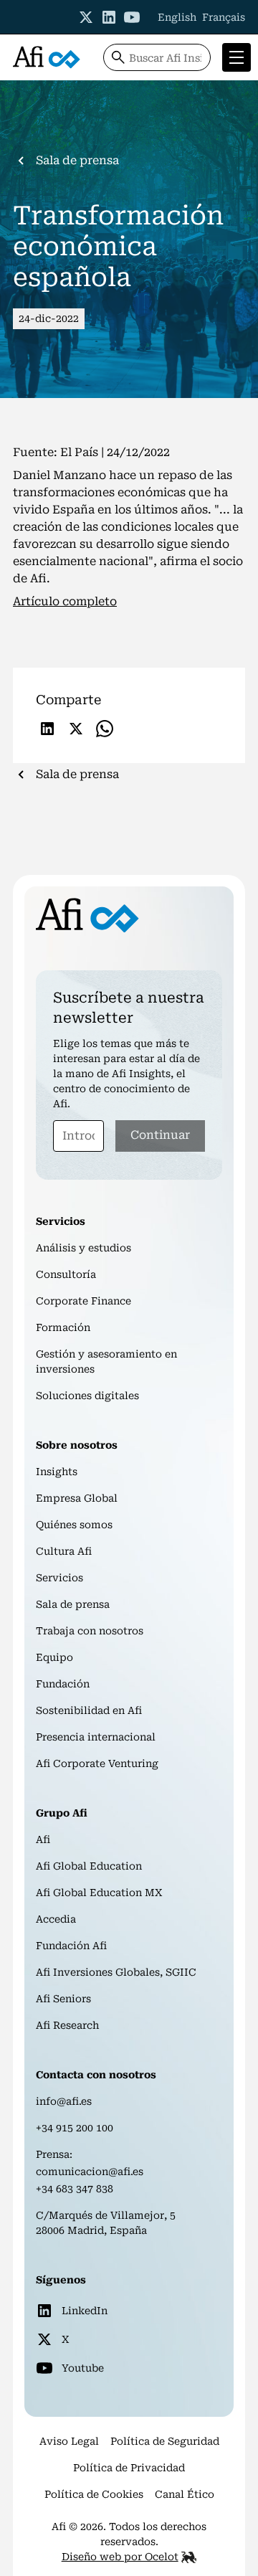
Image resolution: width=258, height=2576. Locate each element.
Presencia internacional (96, 1737)
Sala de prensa (73, 1604)
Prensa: (54, 2154)
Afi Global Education (89, 1866)
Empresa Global (77, 1498)
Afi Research (67, 2025)
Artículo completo (65, 601)
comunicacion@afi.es (90, 2172)
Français (224, 17)
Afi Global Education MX (99, 1893)
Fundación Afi (71, 1946)
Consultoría (66, 1274)
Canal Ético (185, 2494)
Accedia (56, 1919)
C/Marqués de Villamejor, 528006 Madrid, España (106, 2223)
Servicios (59, 1578)
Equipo (54, 1657)
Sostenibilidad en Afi (89, 1710)
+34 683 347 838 (75, 2189)
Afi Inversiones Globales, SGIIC (116, 1972)
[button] (234, 57)
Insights (57, 1472)
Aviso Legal (69, 2441)
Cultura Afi (64, 1551)
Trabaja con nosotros (90, 1631)
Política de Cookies (94, 2494)
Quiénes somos (74, 1525)
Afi (43, 1839)
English (177, 17)
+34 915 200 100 (75, 2128)
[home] (47, 57)
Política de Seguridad (165, 2441)
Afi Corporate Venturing (97, 1763)
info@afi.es (64, 2101)
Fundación (63, 1684)
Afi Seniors (63, 1999)
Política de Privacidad (129, 2468)
